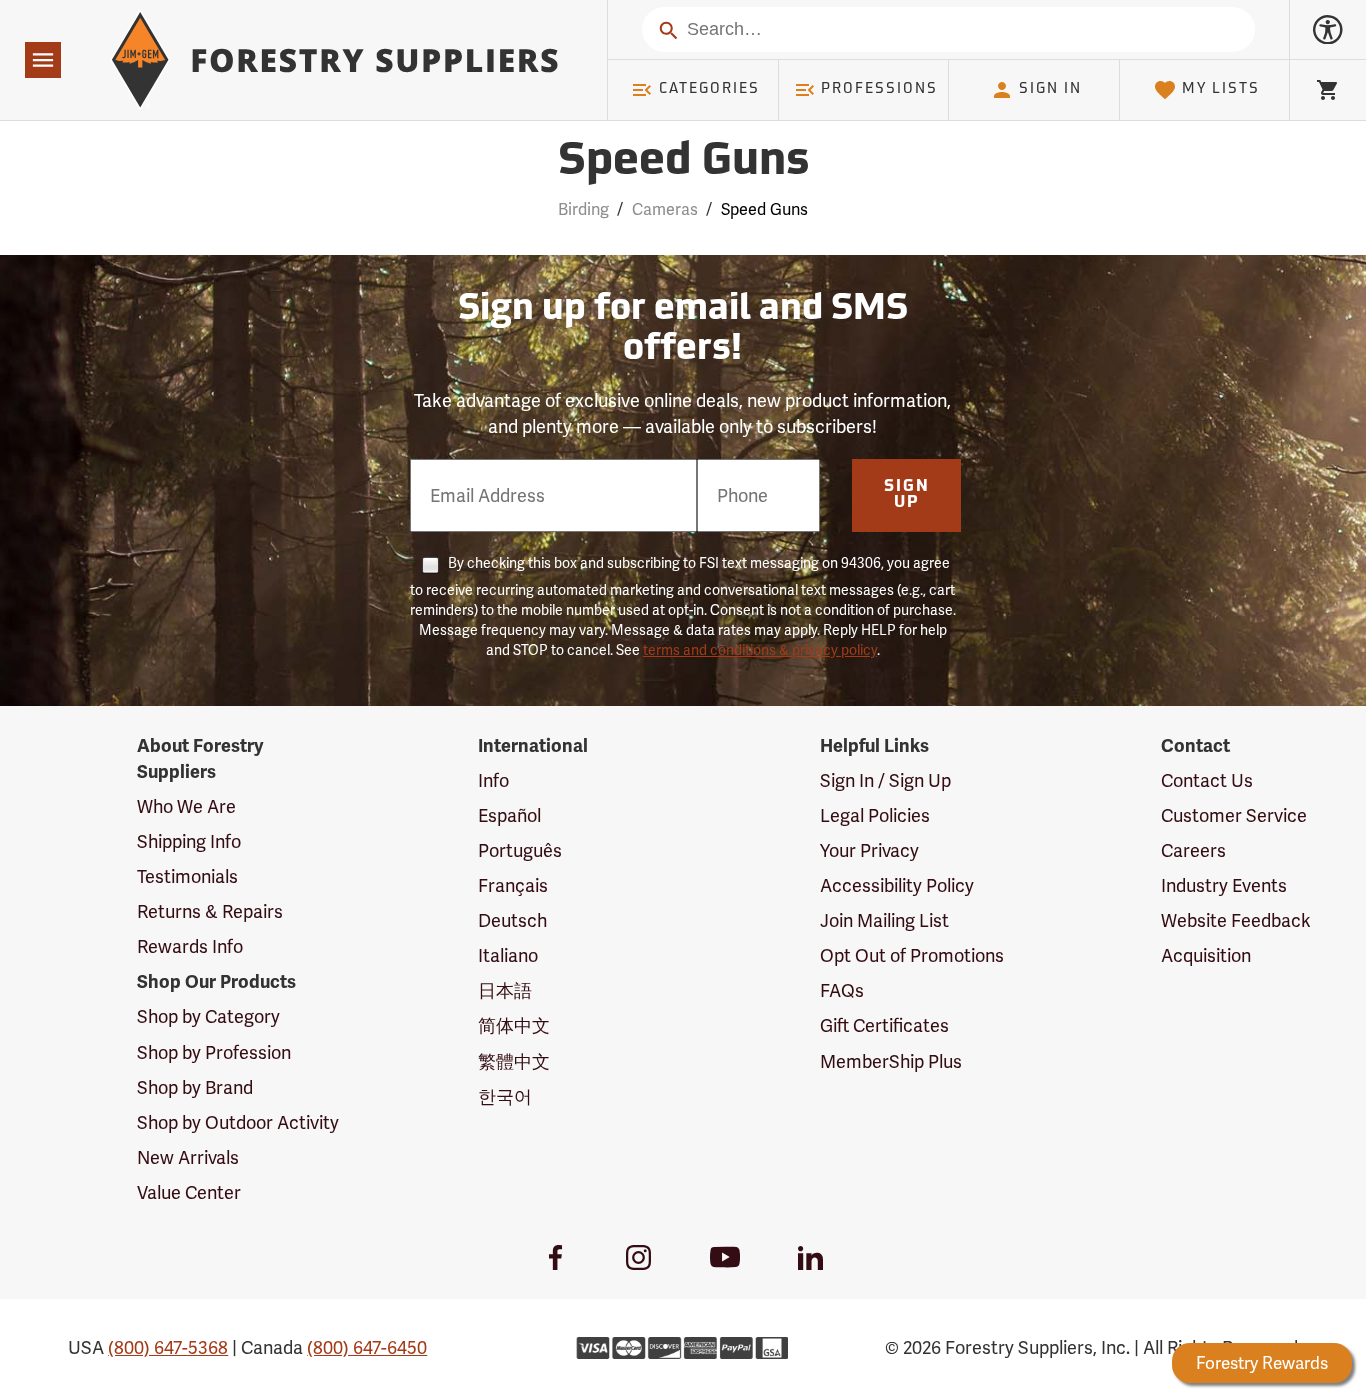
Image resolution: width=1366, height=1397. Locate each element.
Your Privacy (869, 850)
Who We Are (186, 806)
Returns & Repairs (210, 911)
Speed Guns (683, 162)
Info (493, 780)
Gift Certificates (884, 1025)
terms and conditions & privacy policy (760, 650)
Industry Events (1224, 885)
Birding (583, 209)
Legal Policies (875, 815)
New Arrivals (188, 1157)
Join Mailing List (884, 920)
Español (509, 815)
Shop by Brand (195, 1087)
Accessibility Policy (897, 885)
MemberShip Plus (891, 1061)
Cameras (665, 209)
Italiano (508, 955)
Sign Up (907, 495)
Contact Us (1207, 780)
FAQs (842, 990)
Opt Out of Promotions (912, 955)
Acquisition (1206, 955)
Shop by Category (208, 1016)
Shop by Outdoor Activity (238, 1122)
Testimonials (187, 876)
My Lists (1221, 89)
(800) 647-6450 (367, 1347)
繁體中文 (514, 1061)
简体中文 (514, 1025)
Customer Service (1234, 815)
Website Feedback (1236, 920)
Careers (1193, 850)
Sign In (1050, 89)
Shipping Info (189, 841)
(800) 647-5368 (168, 1347)
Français (513, 885)
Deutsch (512, 920)
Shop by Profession (214, 1052)
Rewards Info (190, 946)
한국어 (505, 1096)
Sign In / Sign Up (885, 780)
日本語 (505, 990)
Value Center (189, 1192)
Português (520, 850)
